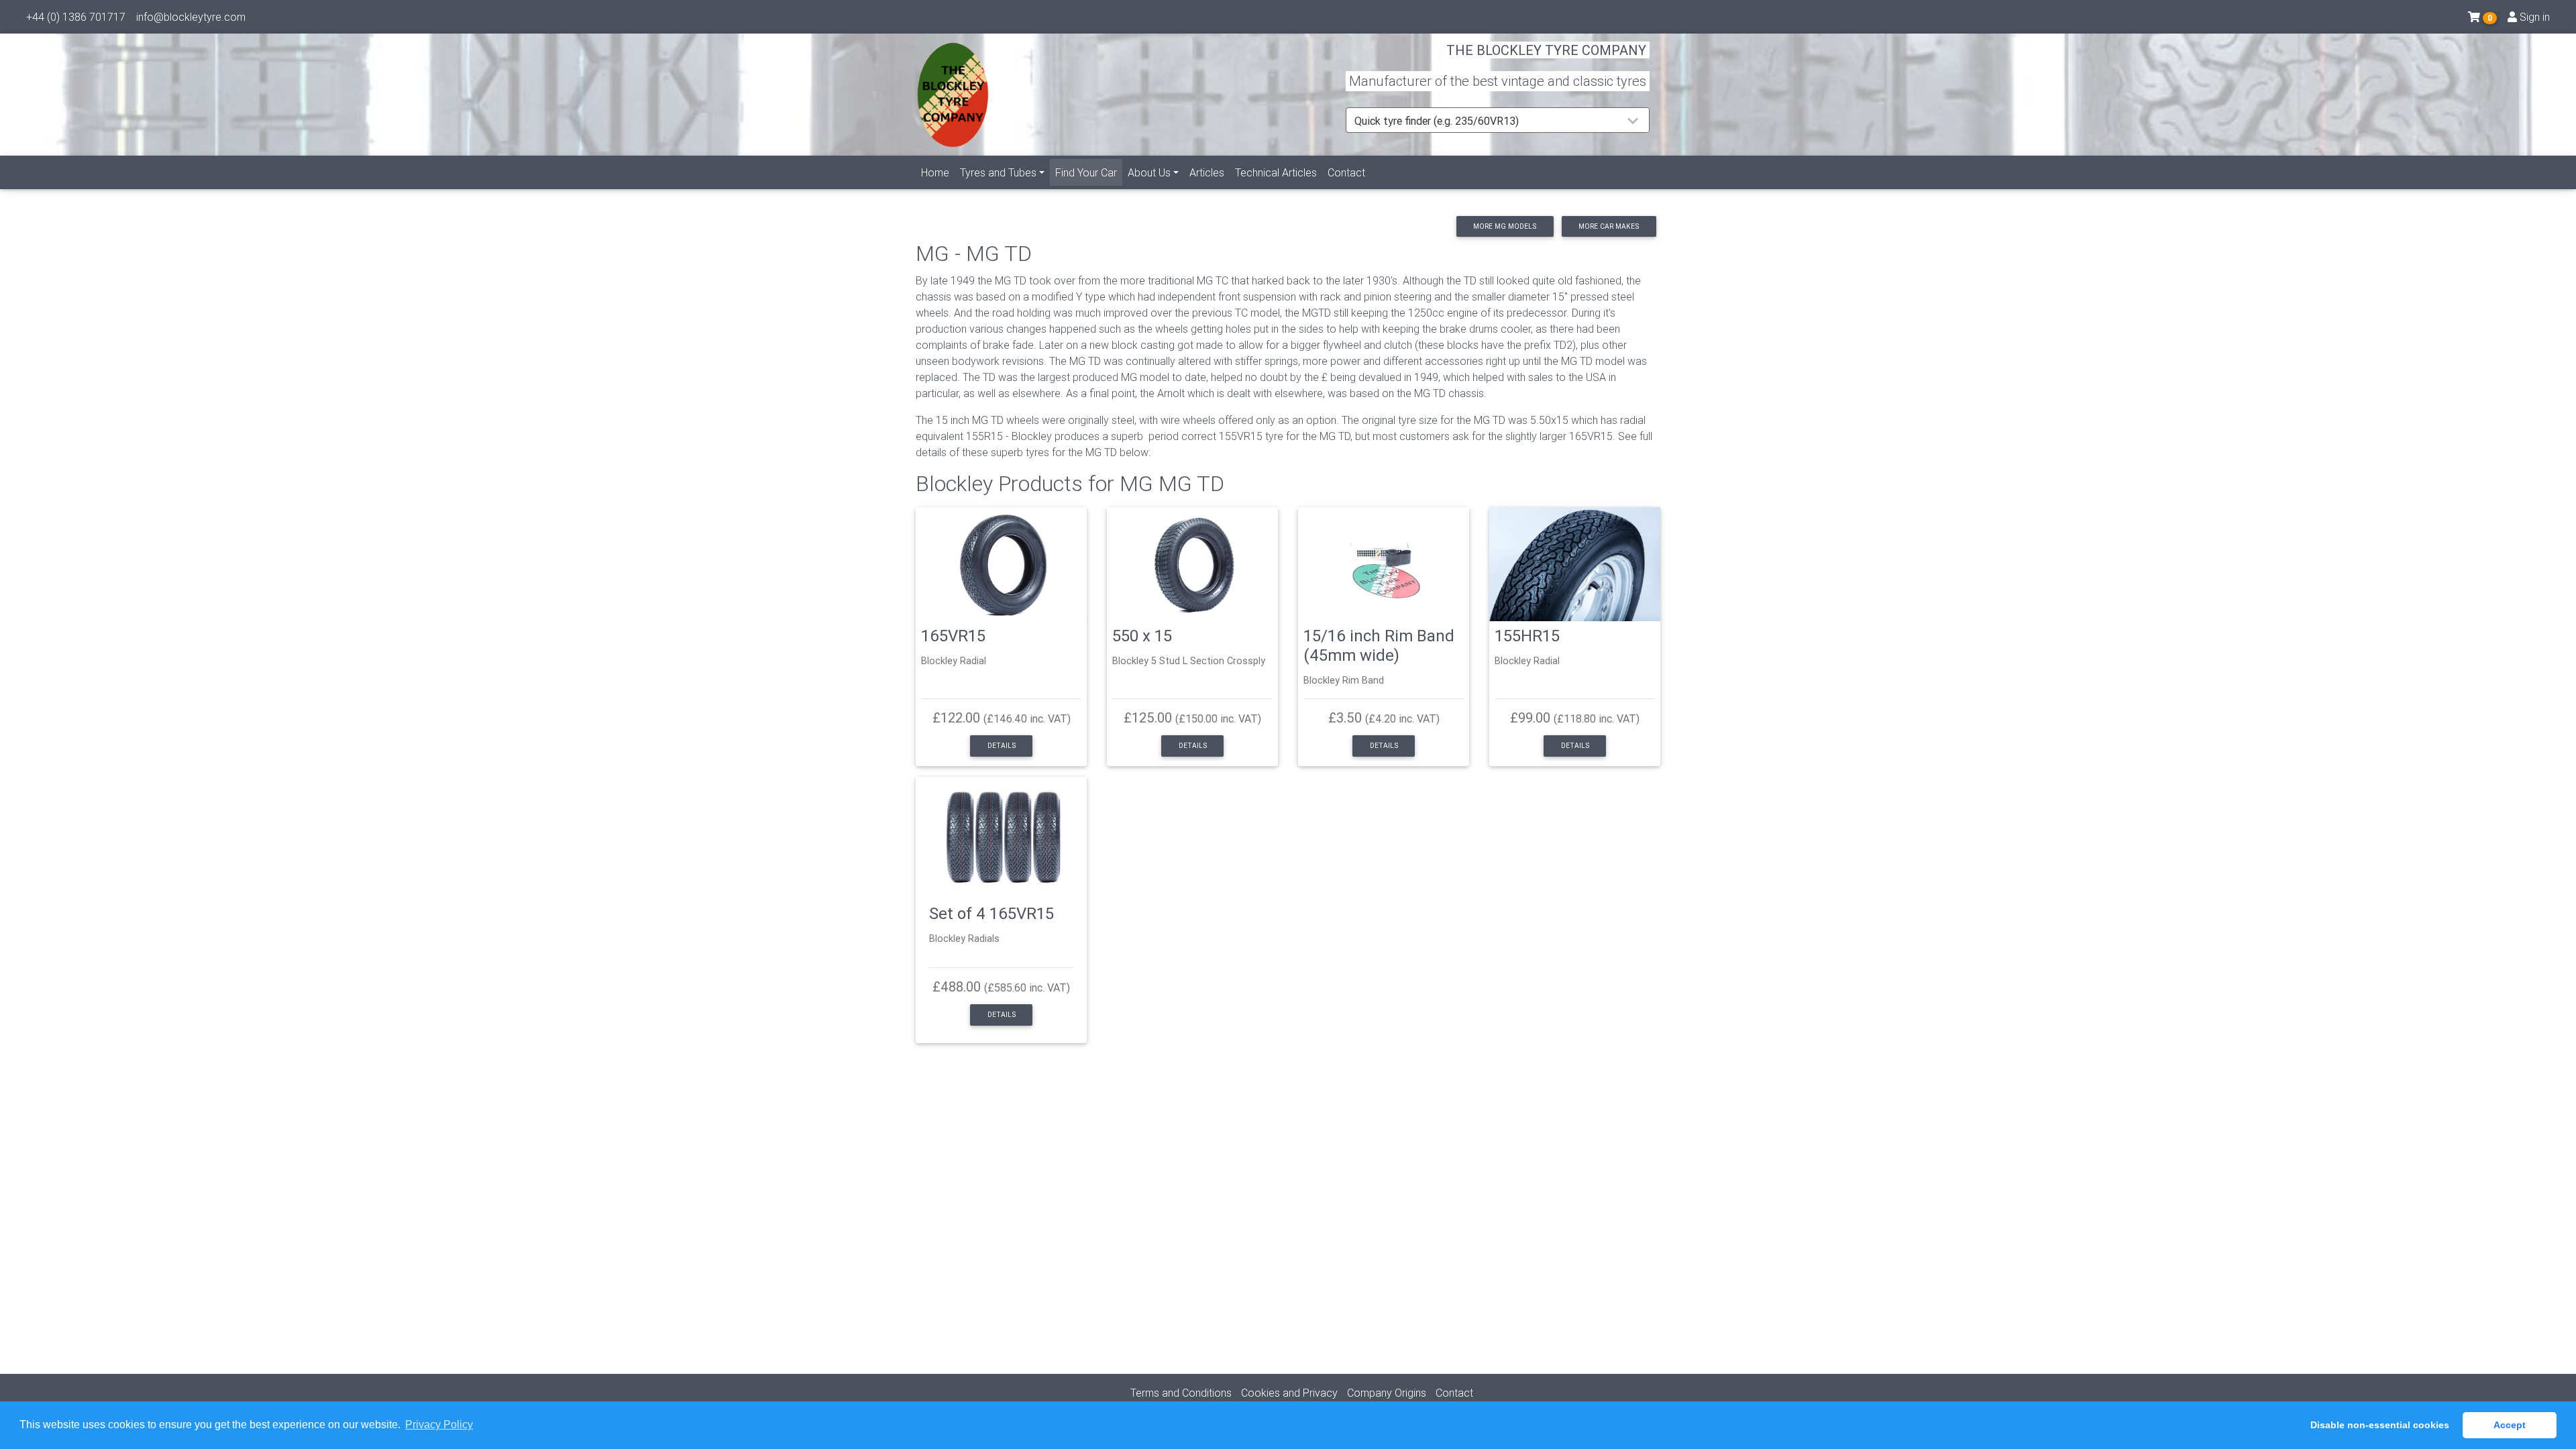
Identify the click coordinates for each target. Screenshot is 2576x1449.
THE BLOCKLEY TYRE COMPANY (1546, 50)
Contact (1346, 172)
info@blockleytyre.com (191, 17)
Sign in (2533, 17)
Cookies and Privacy (1289, 1393)
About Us (1149, 172)
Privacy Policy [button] (439, 1425)
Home (935, 172)
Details (1002, 746)
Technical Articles (1276, 172)
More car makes (1609, 226)
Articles (1207, 172)
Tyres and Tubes (998, 172)
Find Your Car (1089, 172)
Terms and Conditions (1181, 1393)
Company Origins (1387, 1393)
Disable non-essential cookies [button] (2380, 1425)
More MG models (1505, 226)
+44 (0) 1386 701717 (76, 17)
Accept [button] (2510, 1425)
